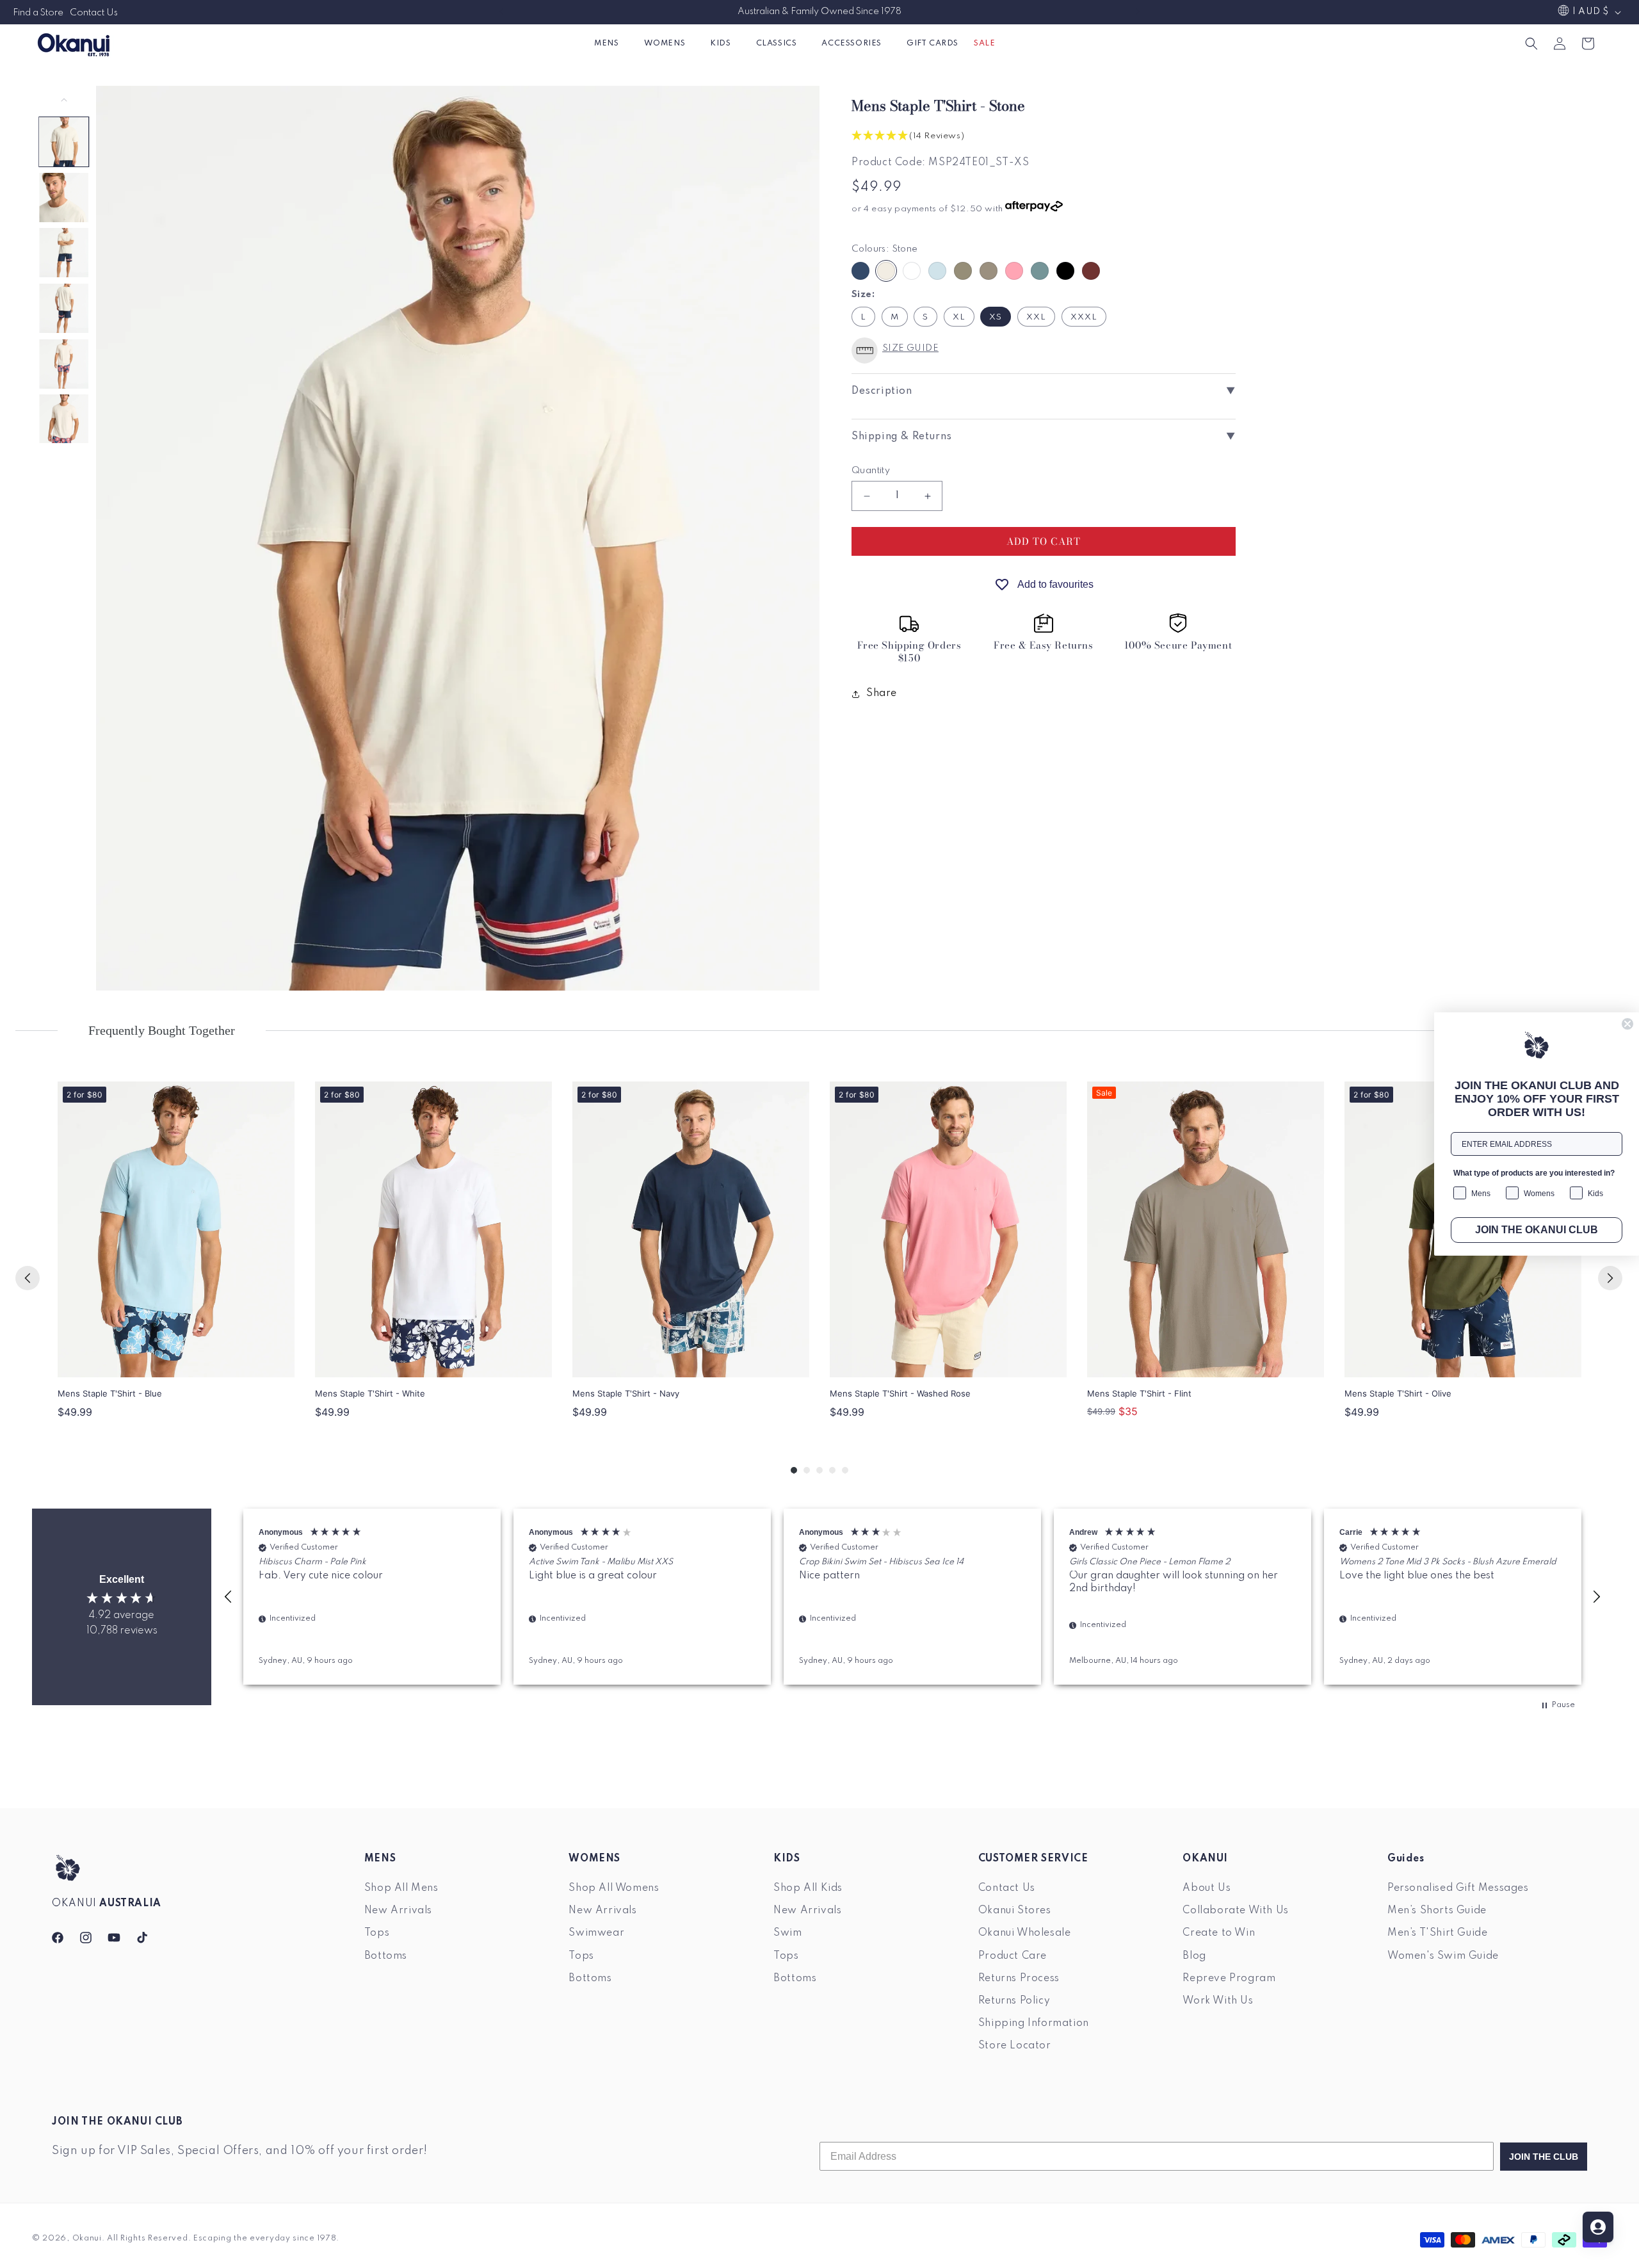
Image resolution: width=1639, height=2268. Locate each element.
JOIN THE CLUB (1544, 2157)
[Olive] (963, 271)
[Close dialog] (1627, 1024)
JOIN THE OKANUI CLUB (1537, 1230)
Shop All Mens (401, 1888)
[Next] (1610, 1278)
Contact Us (94, 13)
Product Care (1013, 1956)
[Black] (1065, 271)
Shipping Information (1034, 2023)
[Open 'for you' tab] (1598, 2227)
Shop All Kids (808, 1888)
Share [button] (882, 694)
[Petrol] (1040, 271)
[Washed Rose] (1014, 271)
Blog (1194, 1956)
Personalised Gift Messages (1458, 1888)
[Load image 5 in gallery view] (64, 364)
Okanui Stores (1015, 1911)
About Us (1207, 1888)
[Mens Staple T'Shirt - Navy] (691, 1230)
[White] (912, 271)
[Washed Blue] (937, 271)
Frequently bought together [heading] (162, 1030)
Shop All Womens (614, 1888)
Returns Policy (1014, 2000)
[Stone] (886, 271)
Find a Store (38, 13)
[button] (611, 43)
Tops (377, 1933)
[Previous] (28, 1278)
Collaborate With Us (1235, 1911)
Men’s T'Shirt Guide (1437, 1933)
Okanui (87, 2239)
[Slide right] (64, 457)
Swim (787, 1933)
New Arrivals (398, 1911)
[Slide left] (64, 100)
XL (959, 317)
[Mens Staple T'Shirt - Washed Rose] (948, 1230)
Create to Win (1219, 1933)
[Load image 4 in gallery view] (64, 308)
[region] (912, 1597)
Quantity (871, 471)
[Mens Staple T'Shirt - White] (433, 1230)
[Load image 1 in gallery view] (64, 142)
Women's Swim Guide (1443, 1956)
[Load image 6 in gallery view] (64, 419)
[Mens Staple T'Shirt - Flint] (1206, 1229)
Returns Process (1019, 1978)
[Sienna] (1091, 271)
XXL (1036, 317)
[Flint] (989, 271)
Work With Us (1218, 2000)
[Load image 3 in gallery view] (64, 253)
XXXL (1084, 317)
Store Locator (1015, 2046)
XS (996, 317)
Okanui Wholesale (1025, 1933)
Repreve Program (1229, 1978)
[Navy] (860, 271)
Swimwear (596, 1933)
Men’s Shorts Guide (1437, 1911)
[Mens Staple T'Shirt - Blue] (176, 1230)
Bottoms (386, 1956)
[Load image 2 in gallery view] (64, 198)
